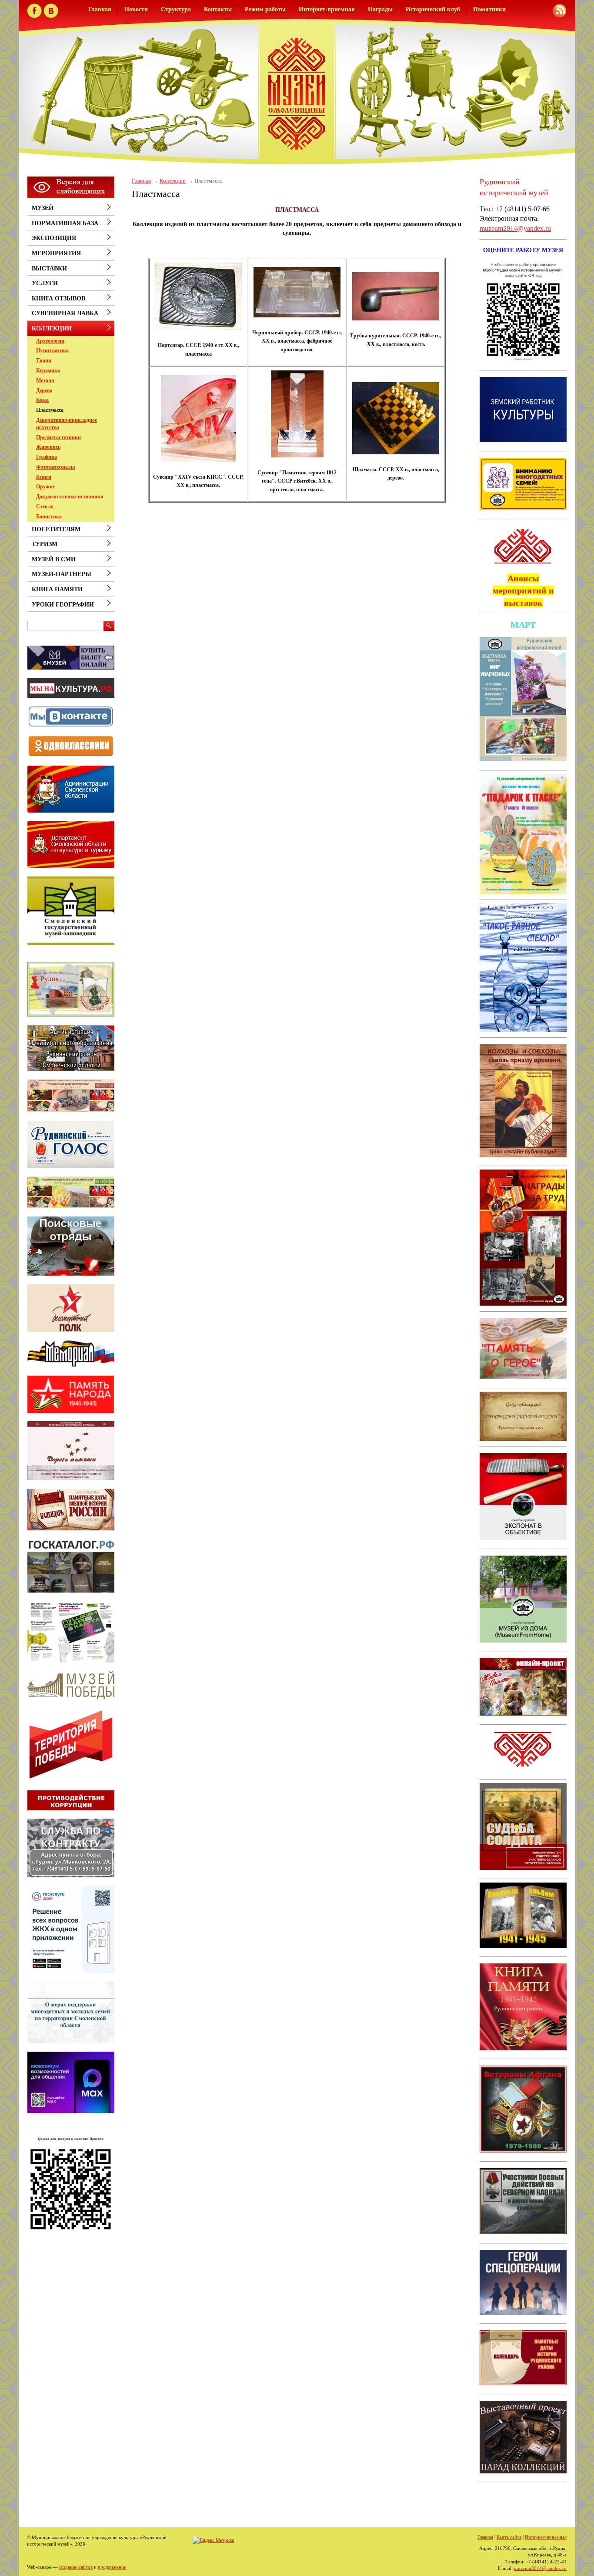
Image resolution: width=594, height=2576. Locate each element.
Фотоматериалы (55, 467)
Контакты (218, 9)
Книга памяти (57, 589)
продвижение (112, 2567)
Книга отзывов (58, 298)
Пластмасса (50, 410)
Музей (43, 208)
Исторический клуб (433, 9)
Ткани (44, 360)
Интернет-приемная (327, 9)
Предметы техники (58, 437)
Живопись (48, 447)
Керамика (48, 370)
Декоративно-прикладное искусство (67, 424)
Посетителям (56, 529)
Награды (380, 9)
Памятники (489, 9)
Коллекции (173, 181)
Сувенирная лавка (65, 313)
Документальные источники (70, 497)
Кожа (42, 400)
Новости (136, 9)
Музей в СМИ (54, 559)
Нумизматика (52, 350)
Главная (100, 9)
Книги (44, 477)
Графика (47, 457)
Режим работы (265, 9)
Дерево (44, 390)
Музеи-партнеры (62, 574)
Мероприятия (56, 253)
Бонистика (49, 517)
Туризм (45, 544)
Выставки (49, 268)
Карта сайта (509, 2537)
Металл (45, 380)
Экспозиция (54, 238)
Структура (176, 9)
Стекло (45, 507)
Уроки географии (63, 605)
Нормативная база (65, 223)
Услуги (45, 283)
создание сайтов (76, 2567)
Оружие (45, 487)
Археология (50, 341)
